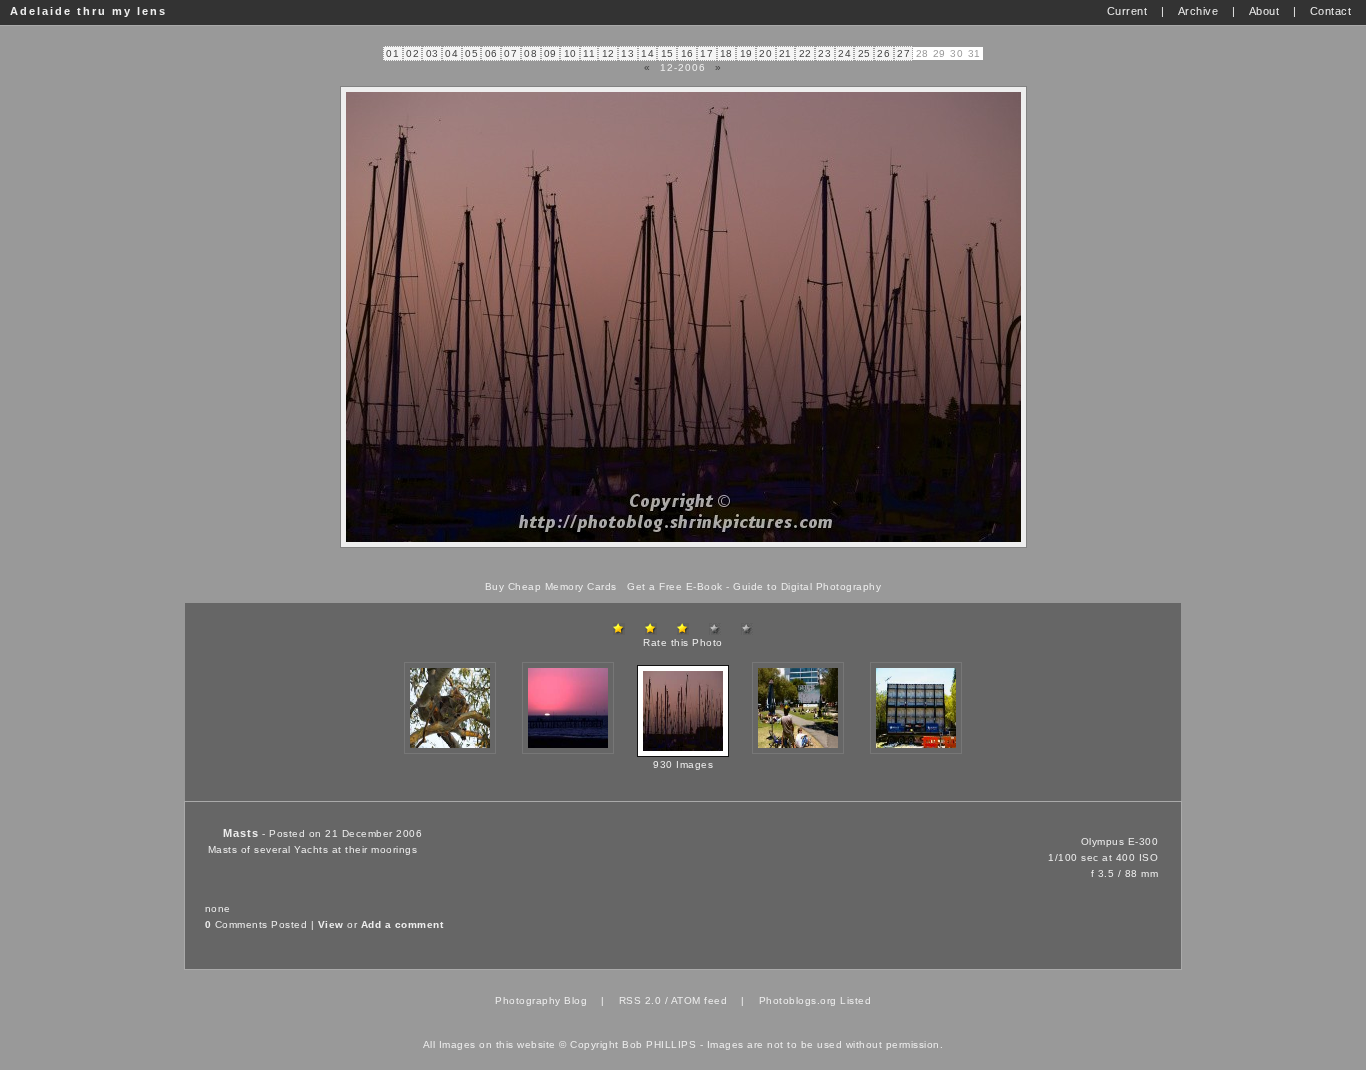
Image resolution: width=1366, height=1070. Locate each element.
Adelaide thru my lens (88, 11)
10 (570, 53)
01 (392, 53)
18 (726, 53)
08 (530, 53)
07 (510, 53)
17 (706, 53)
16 (687, 53)
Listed (855, 1000)
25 (864, 53)
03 (432, 53)
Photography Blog (541, 1000)
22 (805, 53)
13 (627, 53)
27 (903, 53)
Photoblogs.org (798, 1000)
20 (765, 53)
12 (608, 53)
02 (412, 53)
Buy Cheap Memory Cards (551, 586)
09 (550, 53)
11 (589, 53)
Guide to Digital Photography (807, 586)
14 (647, 53)
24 (844, 53)
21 (785, 53)
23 (824, 53)
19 (746, 53)
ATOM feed (699, 1000)
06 (491, 53)
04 (451, 53)
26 (883, 53)
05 (471, 53)
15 (667, 53)
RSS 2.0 (640, 1000)
